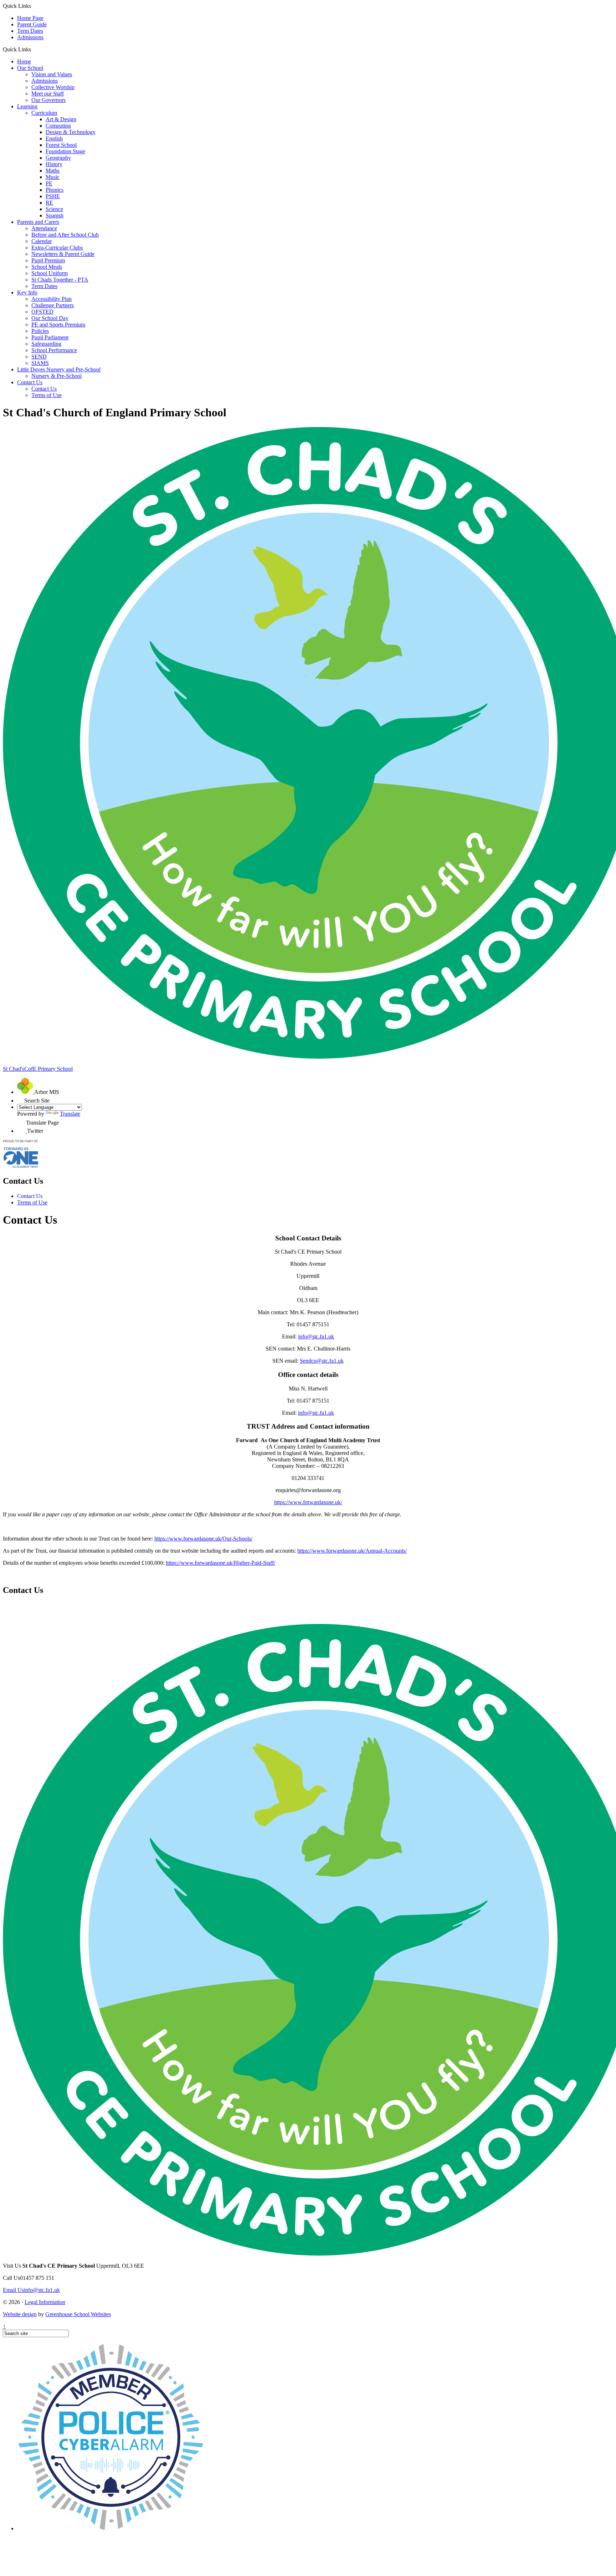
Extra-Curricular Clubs (57, 248)
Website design (20, 2314)
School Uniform (50, 273)
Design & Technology (71, 132)
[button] (34, 49)
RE (49, 203)
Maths (53, 171)
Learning (27, 106)
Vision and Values (52, 74)
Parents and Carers (38, 222)
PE (49, 183)
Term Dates (30, 31)
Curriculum (44, 113)
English (54, 138)
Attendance (44, 228)
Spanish (55, 215)
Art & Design (61, 119)
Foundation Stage (65, 151)
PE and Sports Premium (58, 325)
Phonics (55, 190)
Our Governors (48, 100)
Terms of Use (47, 395)
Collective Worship (53, 87)
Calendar (42, 241)
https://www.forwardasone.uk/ (308, 1502)
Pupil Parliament (50, 337)
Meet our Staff (48, 94)
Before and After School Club (65, 235)
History (54, 164)
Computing (58, 126)
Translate (70, 1114)
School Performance (54, 350)
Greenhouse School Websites (78, 2314)
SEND (39, 357)
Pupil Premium (48, 260)
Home (24, 61)
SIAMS (40, 363)
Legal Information (45, 2302)
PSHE (53, 196)
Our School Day (50, 318)
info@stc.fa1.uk (316, 1336)
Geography (58, 158)
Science (54, 209)
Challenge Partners (53, 305)
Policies (40, 331)
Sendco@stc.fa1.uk (322, 1361)
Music (53, 177)
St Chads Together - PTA (60, 280)
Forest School (61, 145)
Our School (30, 68)
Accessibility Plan (52, 299)
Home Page (30, 18)
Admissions (30, 37)
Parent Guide (32, 24)
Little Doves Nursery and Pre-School (59, 369)
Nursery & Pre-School (57, 376)
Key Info (27, 292)
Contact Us (30, 382)
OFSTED (42, 312)
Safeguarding (46, 344)
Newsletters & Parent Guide (63, 254)
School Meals (47, 267)
